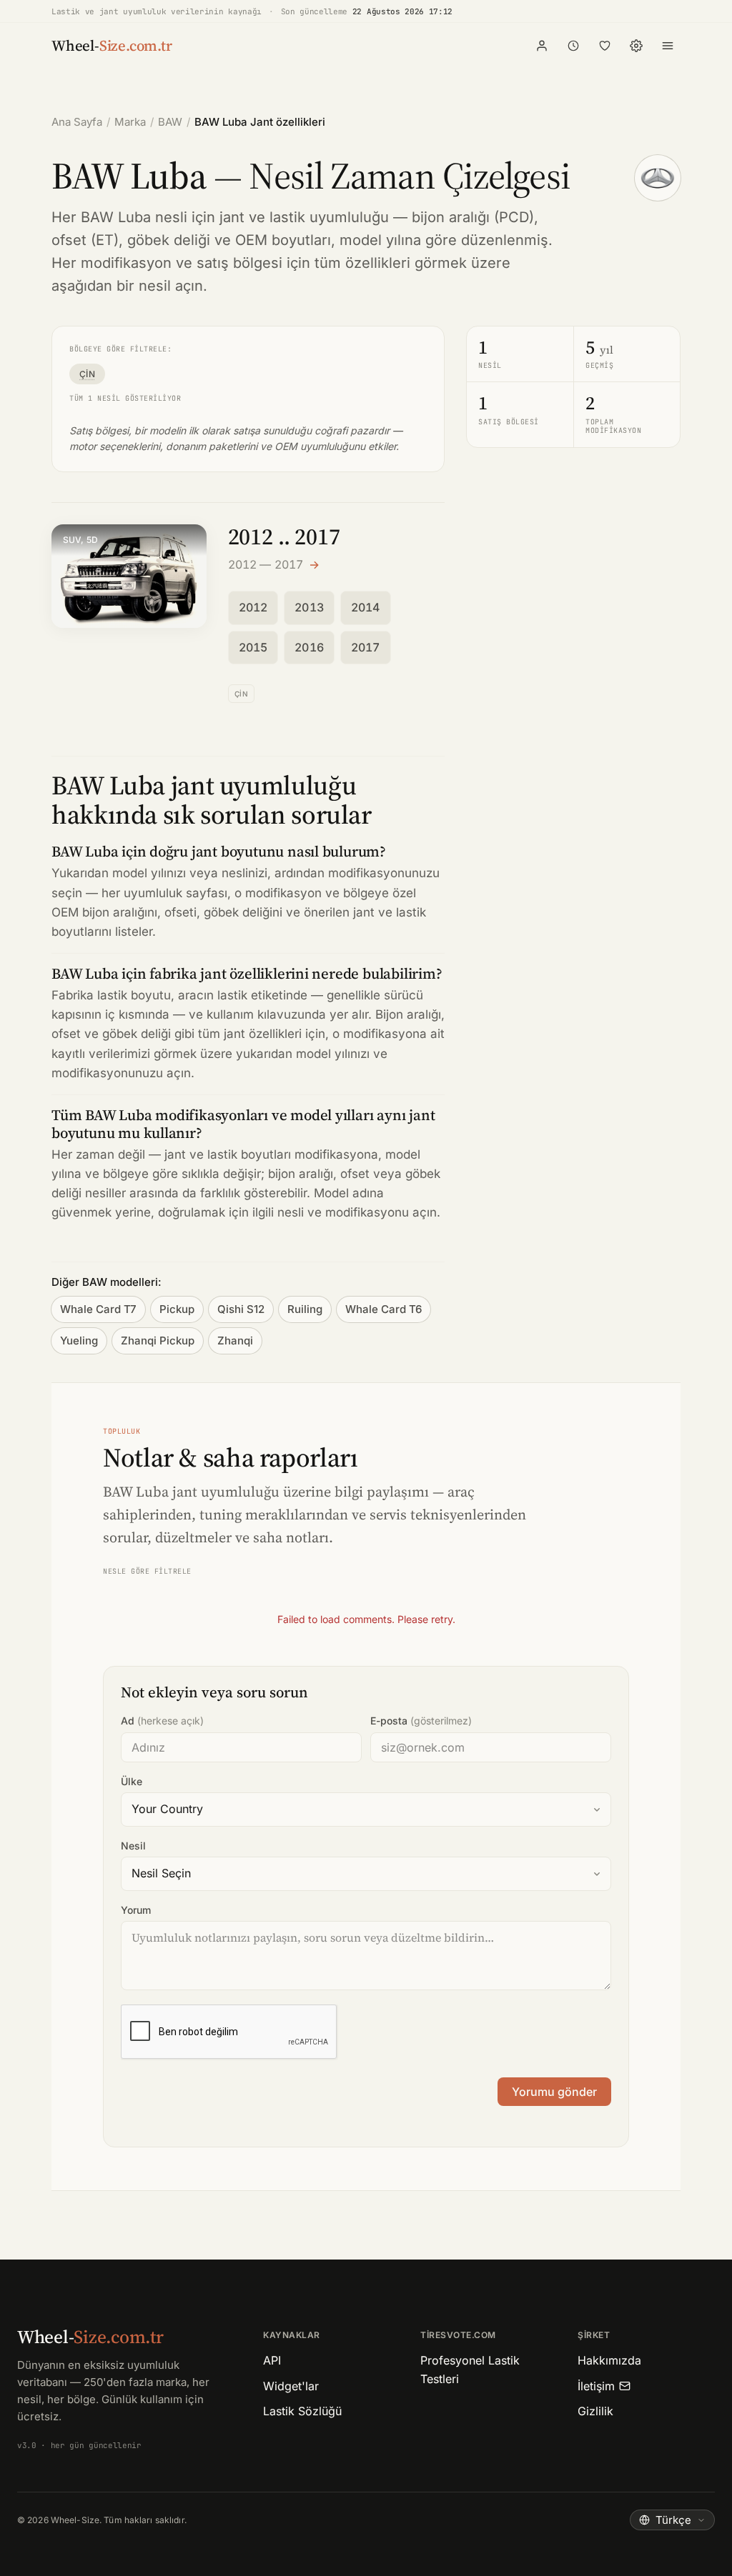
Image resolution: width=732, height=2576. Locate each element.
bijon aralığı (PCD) (473, 217)
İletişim (596, 2386)
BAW (170, 122)
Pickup (177, 1309)
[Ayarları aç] (636, 46)
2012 (253, 607)
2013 (309, 607)
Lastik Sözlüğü (302, 2411)
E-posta (421, 1721)
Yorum (136, 1910)
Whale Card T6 (384, 1309)
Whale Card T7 (98, 1309)
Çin (87, 374)
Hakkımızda (609, 2360)
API (272, 2360)
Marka (130, 122)
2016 (309, 647)
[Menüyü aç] (668, 46)
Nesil (133, 1846)
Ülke (132, 1781)
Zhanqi (235, 1341)
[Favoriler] (605, 46)
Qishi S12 (241, 1309)
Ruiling (305, 1309)
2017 (366, 647)
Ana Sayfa (77, 122)
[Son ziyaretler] (573, 46)
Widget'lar (291, 2386)
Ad (162, 1721)
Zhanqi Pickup (158, 1341)
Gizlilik (595, 2411)
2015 (253, 647)
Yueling (79, 1341)
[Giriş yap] (542, 46)
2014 (366, 607)
